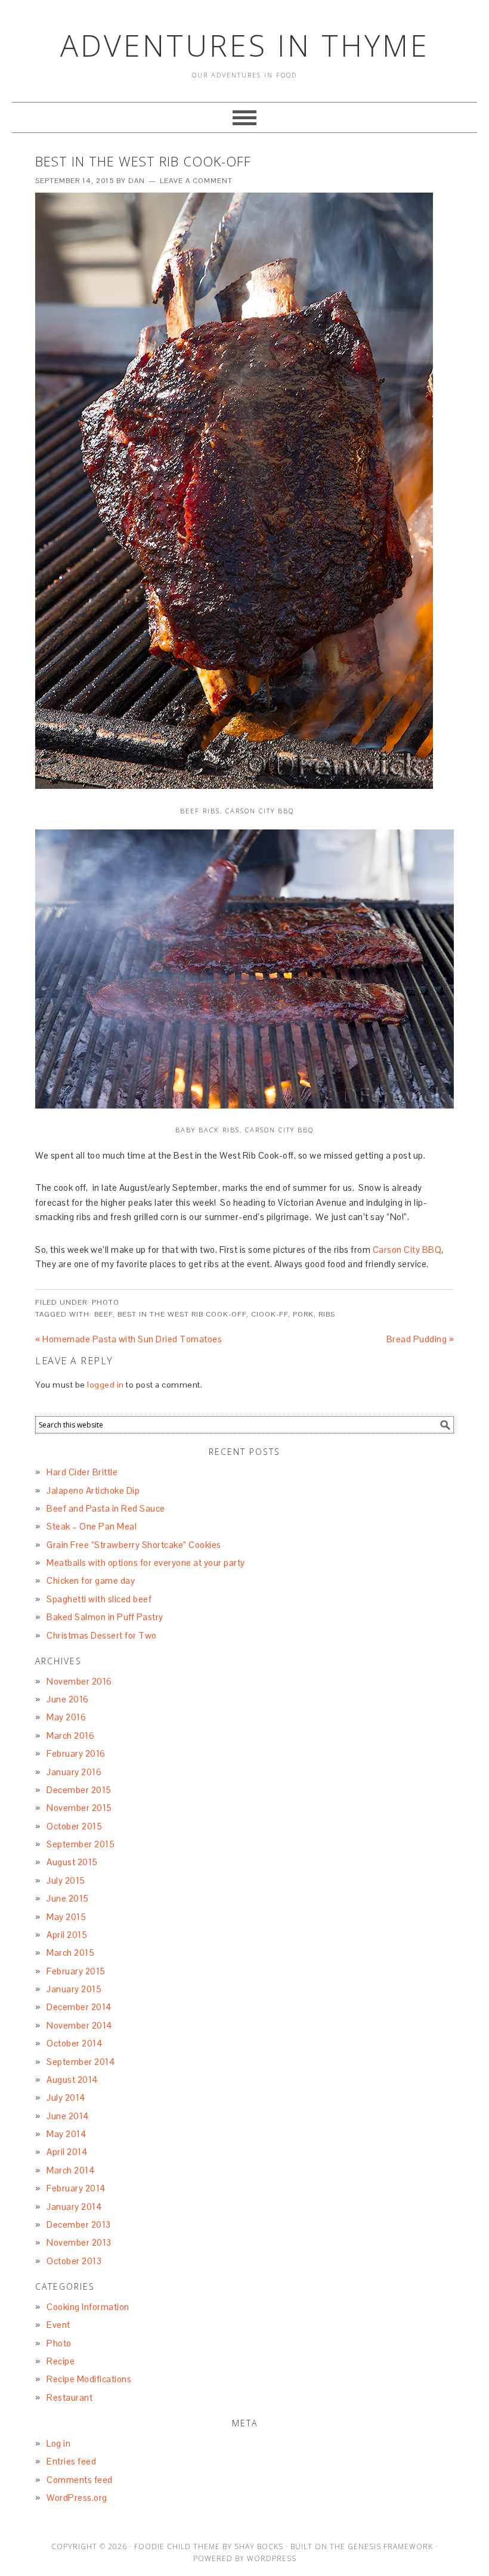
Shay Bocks (259, 2546)
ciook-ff (270, 1314)
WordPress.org (77, 2498)
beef (103, 1314)
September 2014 (81, 2062)
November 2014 (80, 2025)
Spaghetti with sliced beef (99, 1599)
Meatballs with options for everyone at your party (146, 1563)
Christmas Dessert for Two (102, 1635)
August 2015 (72, 1862)
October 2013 (74, 2261)
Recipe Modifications (89, 2379)
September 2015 (81, 1844)
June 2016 (68, 1699)
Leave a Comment (196, 181)
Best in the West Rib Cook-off (182, 1314)
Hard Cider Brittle (82, 1472)
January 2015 (74, 1989)
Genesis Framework (390, 2546)
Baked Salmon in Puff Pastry (105, 1617)
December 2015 (79, 1790)
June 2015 (68, 1898)
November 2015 (79, 1808)
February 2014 (76, 2188)
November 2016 (79, 1681)
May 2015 (66, 1917)
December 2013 (79, 2224)
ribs (327, 1314)
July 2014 (66, 2097)
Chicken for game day (91, 1580)
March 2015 (70, 1953)
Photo (106, 1302)
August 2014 (72, 2080)
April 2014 (67, 2152)
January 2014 (74, 2207)
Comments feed (80, 2480)
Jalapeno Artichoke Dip (93, 1490)
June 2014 (68, 2116)
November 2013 (79, 2242)
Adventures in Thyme (245, 45)
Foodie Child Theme (177, 2546)
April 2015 (67, 1935)
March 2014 (71, 2170)
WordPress (272, 2558)
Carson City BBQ (407, 1250)
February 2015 (76, 1971)
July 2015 (66, 1880)
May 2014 (66, 2134)
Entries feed (71, 2461)
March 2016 (70, 1736)
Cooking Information (88, 2307)
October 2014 (75, 2043)
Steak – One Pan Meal (92, 1526)
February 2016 (76, 1753)
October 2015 (74, 1826)
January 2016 (74, 1772)
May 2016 (66, 1717)
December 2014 (79, 2007)
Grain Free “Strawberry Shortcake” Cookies (134, 1545)
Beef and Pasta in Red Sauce (106, 1508)
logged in (106, 1385)
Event (58, 2325)
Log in (58, 2443)
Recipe (61, 2361)
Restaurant (69, 2397)
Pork (303, 1314)
